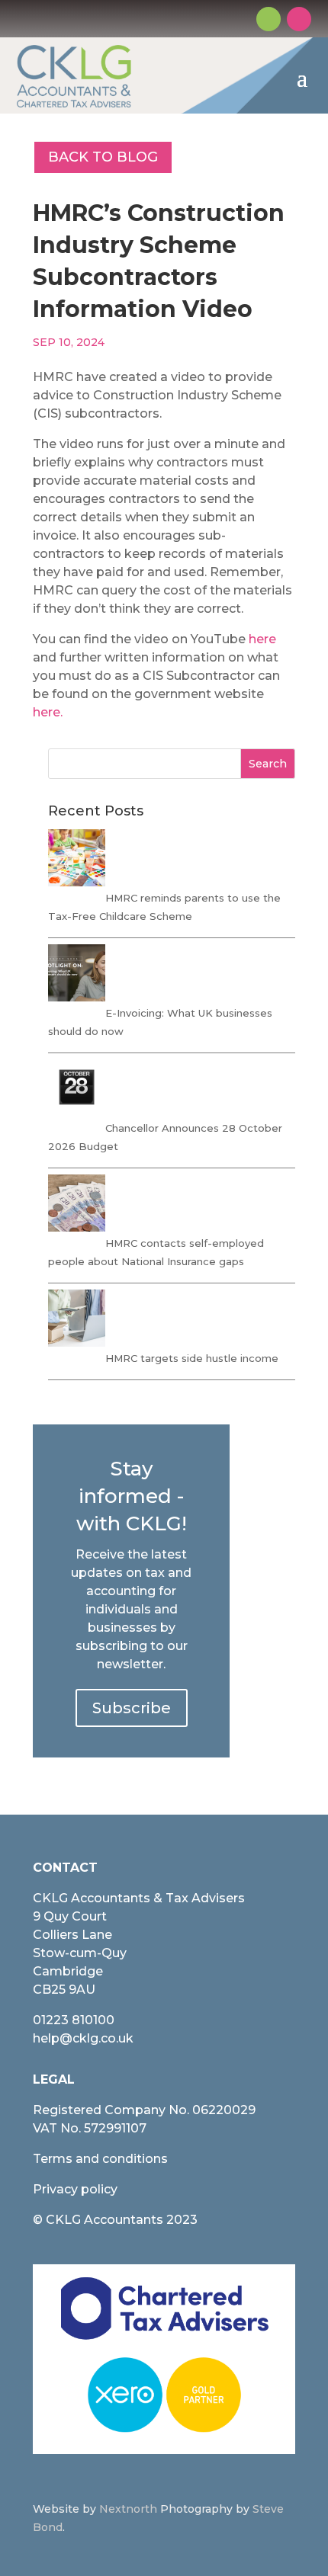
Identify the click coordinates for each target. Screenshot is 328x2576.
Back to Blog (103, 157)
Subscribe (132, 1708)
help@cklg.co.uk (83, 2038)
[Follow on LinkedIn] (299, 19)
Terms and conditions (100, 2159)
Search (268, 764)
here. (48, 712)
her (259, 639)
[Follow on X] (269, 19)
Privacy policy (75, 2189)
